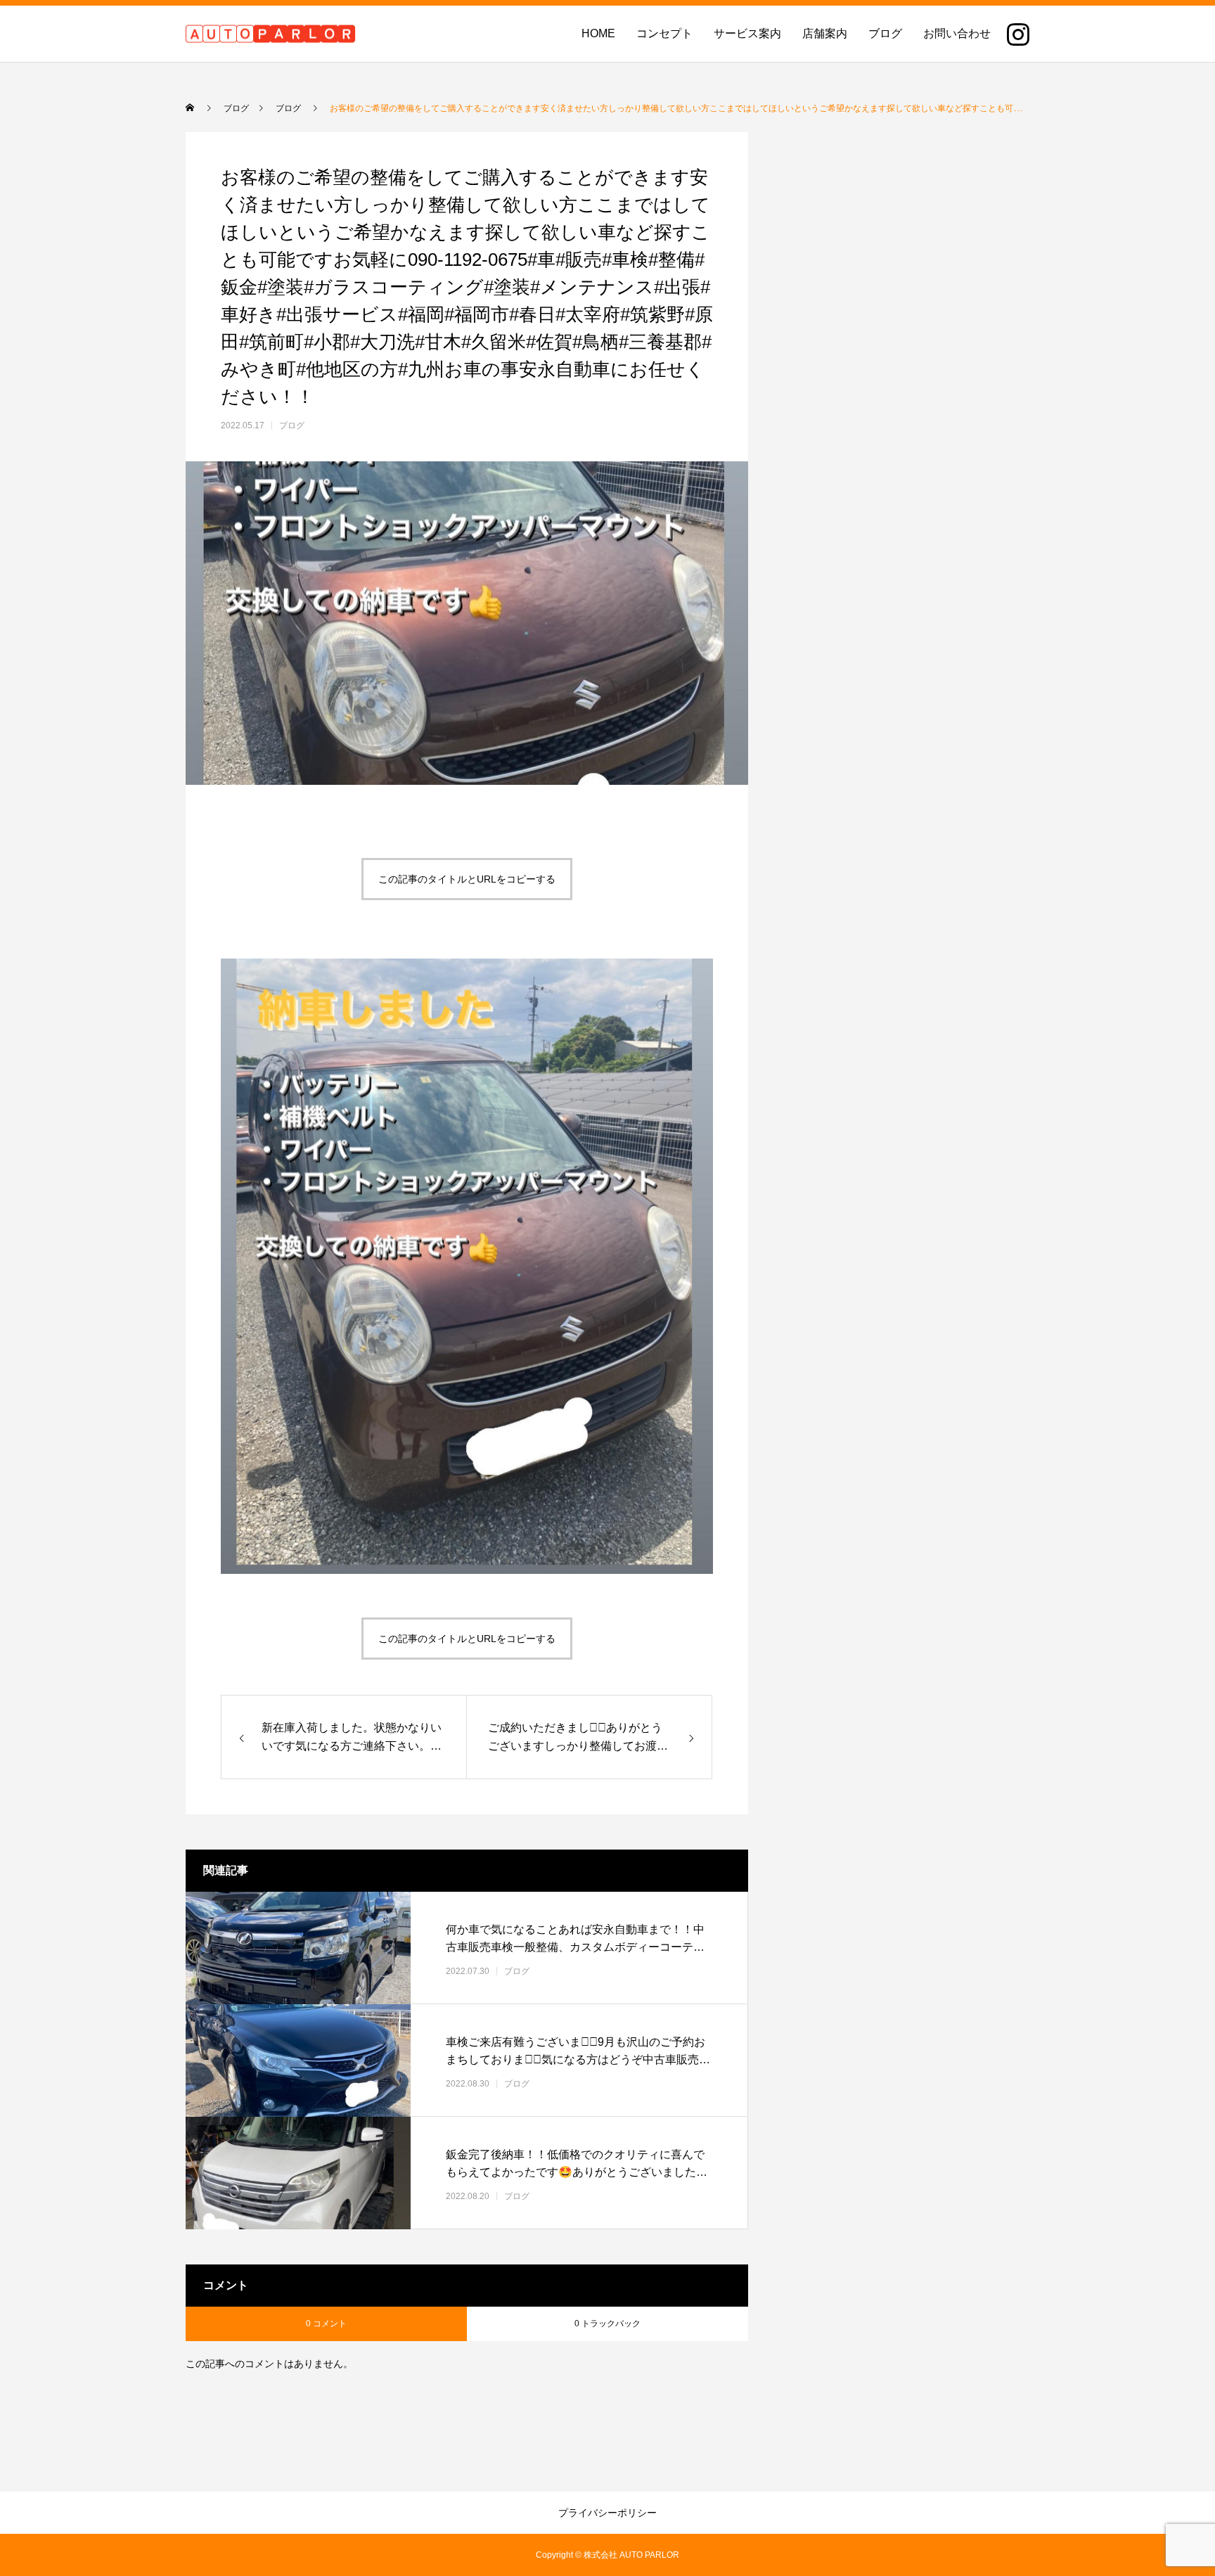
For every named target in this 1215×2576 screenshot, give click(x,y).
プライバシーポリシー (607, 2513)
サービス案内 (747, 33)
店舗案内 (825, 33)
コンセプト (664, 33)
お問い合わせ (957, 33)
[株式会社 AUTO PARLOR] (271, 34)
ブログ (885, 33)
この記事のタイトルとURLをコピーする (467, 879)
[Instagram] (1018, 34)
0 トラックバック (607, 2324)
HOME (598, 33)
